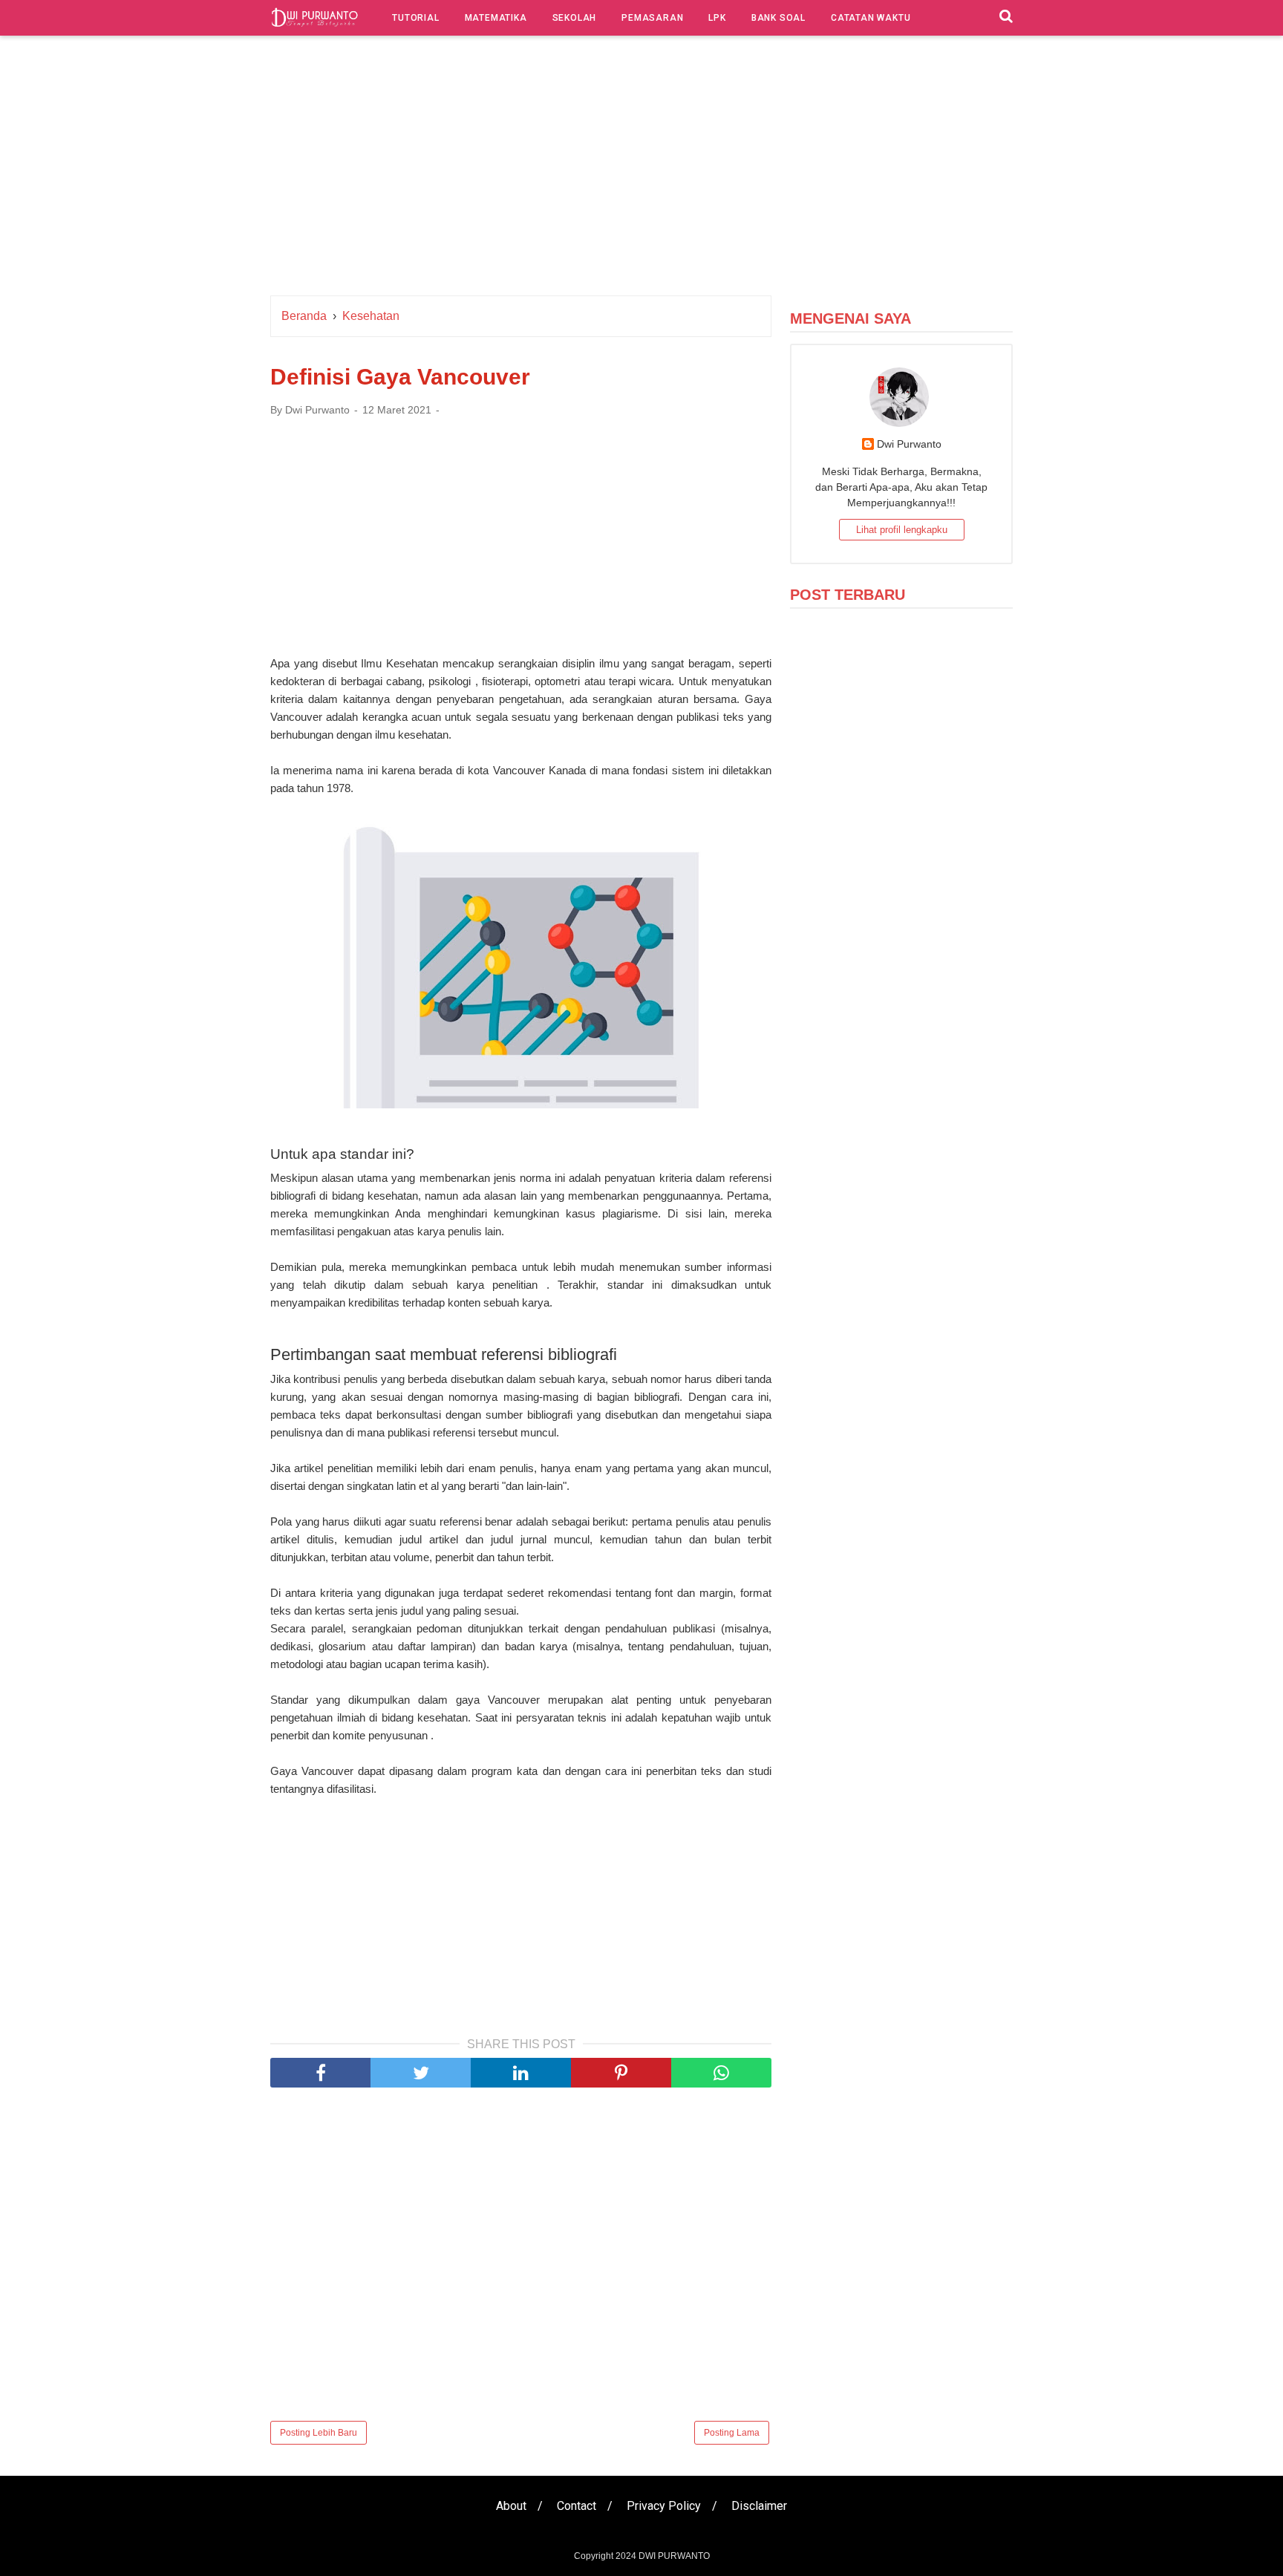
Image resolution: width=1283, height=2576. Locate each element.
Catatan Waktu (871, 18)
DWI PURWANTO (674, 2556)
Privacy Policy (664, 2506)
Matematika (496, 18)
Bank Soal (778, 18)
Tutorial (415, 18)
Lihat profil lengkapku (902, 530)
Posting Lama (732, 2433)
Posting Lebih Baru (319, 2433)
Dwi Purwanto (909, 444)
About (511, 2506)
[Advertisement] (641, 169)
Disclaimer (759, 2506)
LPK (717, 18)
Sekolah (575, 18)
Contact (577, 2506)
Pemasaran (652, 18)
